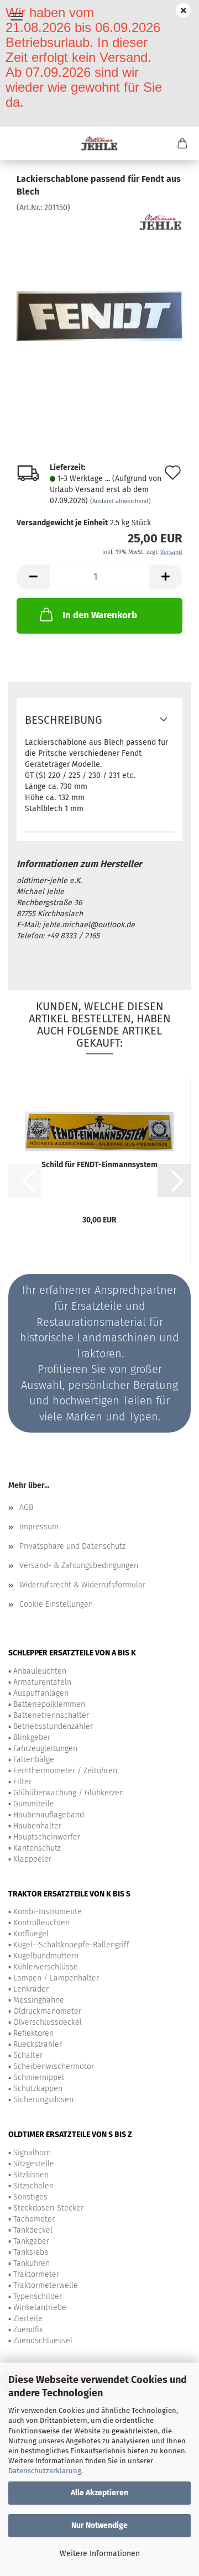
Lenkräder (31, 1989)
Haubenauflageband (49, 1815)
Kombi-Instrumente (48, 1912)
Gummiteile (34, 1804)
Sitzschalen (33, 2186)
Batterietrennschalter (51, 1715)
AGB (26, 1508)
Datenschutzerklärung (45, 2471)
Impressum (39, 1527)
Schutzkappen (38, 2089)
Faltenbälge (34, 1760)
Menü (17, 17)
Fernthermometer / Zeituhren (65, 1771)
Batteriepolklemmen (49, 1704)
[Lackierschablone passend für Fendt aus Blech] (99, 296)
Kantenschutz (37, 1848)
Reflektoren (33, 2033)
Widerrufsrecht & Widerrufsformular (82, 1585)
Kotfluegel (31, 1934)
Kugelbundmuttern (46, 1956)
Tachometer (34, 2219)
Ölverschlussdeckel (48, 2022)
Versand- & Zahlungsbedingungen (79, 1566)
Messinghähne (39, 2000)
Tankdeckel (33, 2230)
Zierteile (28, 2319)
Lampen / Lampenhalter (56, 1978)
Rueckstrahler (38, 2044)
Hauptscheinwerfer (47, 1837)
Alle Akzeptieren (99, 2493)
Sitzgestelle (34, 2164)
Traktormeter (36, 2274)
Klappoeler (32, 1859)
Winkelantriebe (40, 2308)
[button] (33, 577)
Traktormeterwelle (46, 2285)
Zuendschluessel (43, 2341)
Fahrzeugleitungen (45, 1749)
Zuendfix (28, 2330)
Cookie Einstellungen (56, 1604)
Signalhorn (32, 2153)
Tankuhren (32, 2263)
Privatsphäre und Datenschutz (72, 1546)
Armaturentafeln (42, 1682)
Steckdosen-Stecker (48, 2208)
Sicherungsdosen (43, 2100)
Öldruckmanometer (47, 2011)
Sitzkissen (31, 2175)
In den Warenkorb (100, 615)
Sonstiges (30, 2197)
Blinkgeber (32, 1738)
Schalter (28, 2055)
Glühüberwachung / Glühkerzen (69, 1793)
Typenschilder (38, 2297)
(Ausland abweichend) (121, 501)
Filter (22, 1782)
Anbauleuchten (40, 1671)
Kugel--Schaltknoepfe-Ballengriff (71, 1945)
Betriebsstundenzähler (53, 1726)
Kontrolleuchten (41, 1923)
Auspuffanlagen (41, 1693)
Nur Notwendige (99, 2525)
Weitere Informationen (100, 2554)
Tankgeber (31, 2241)
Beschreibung (64, 720)
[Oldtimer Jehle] (100, 143)
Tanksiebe (31, 2252)
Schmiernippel (39, 2078)
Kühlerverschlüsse (46, 1967)
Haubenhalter (37, 1826)
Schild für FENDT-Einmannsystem (99, 1165)
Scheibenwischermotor (54, 2066)
